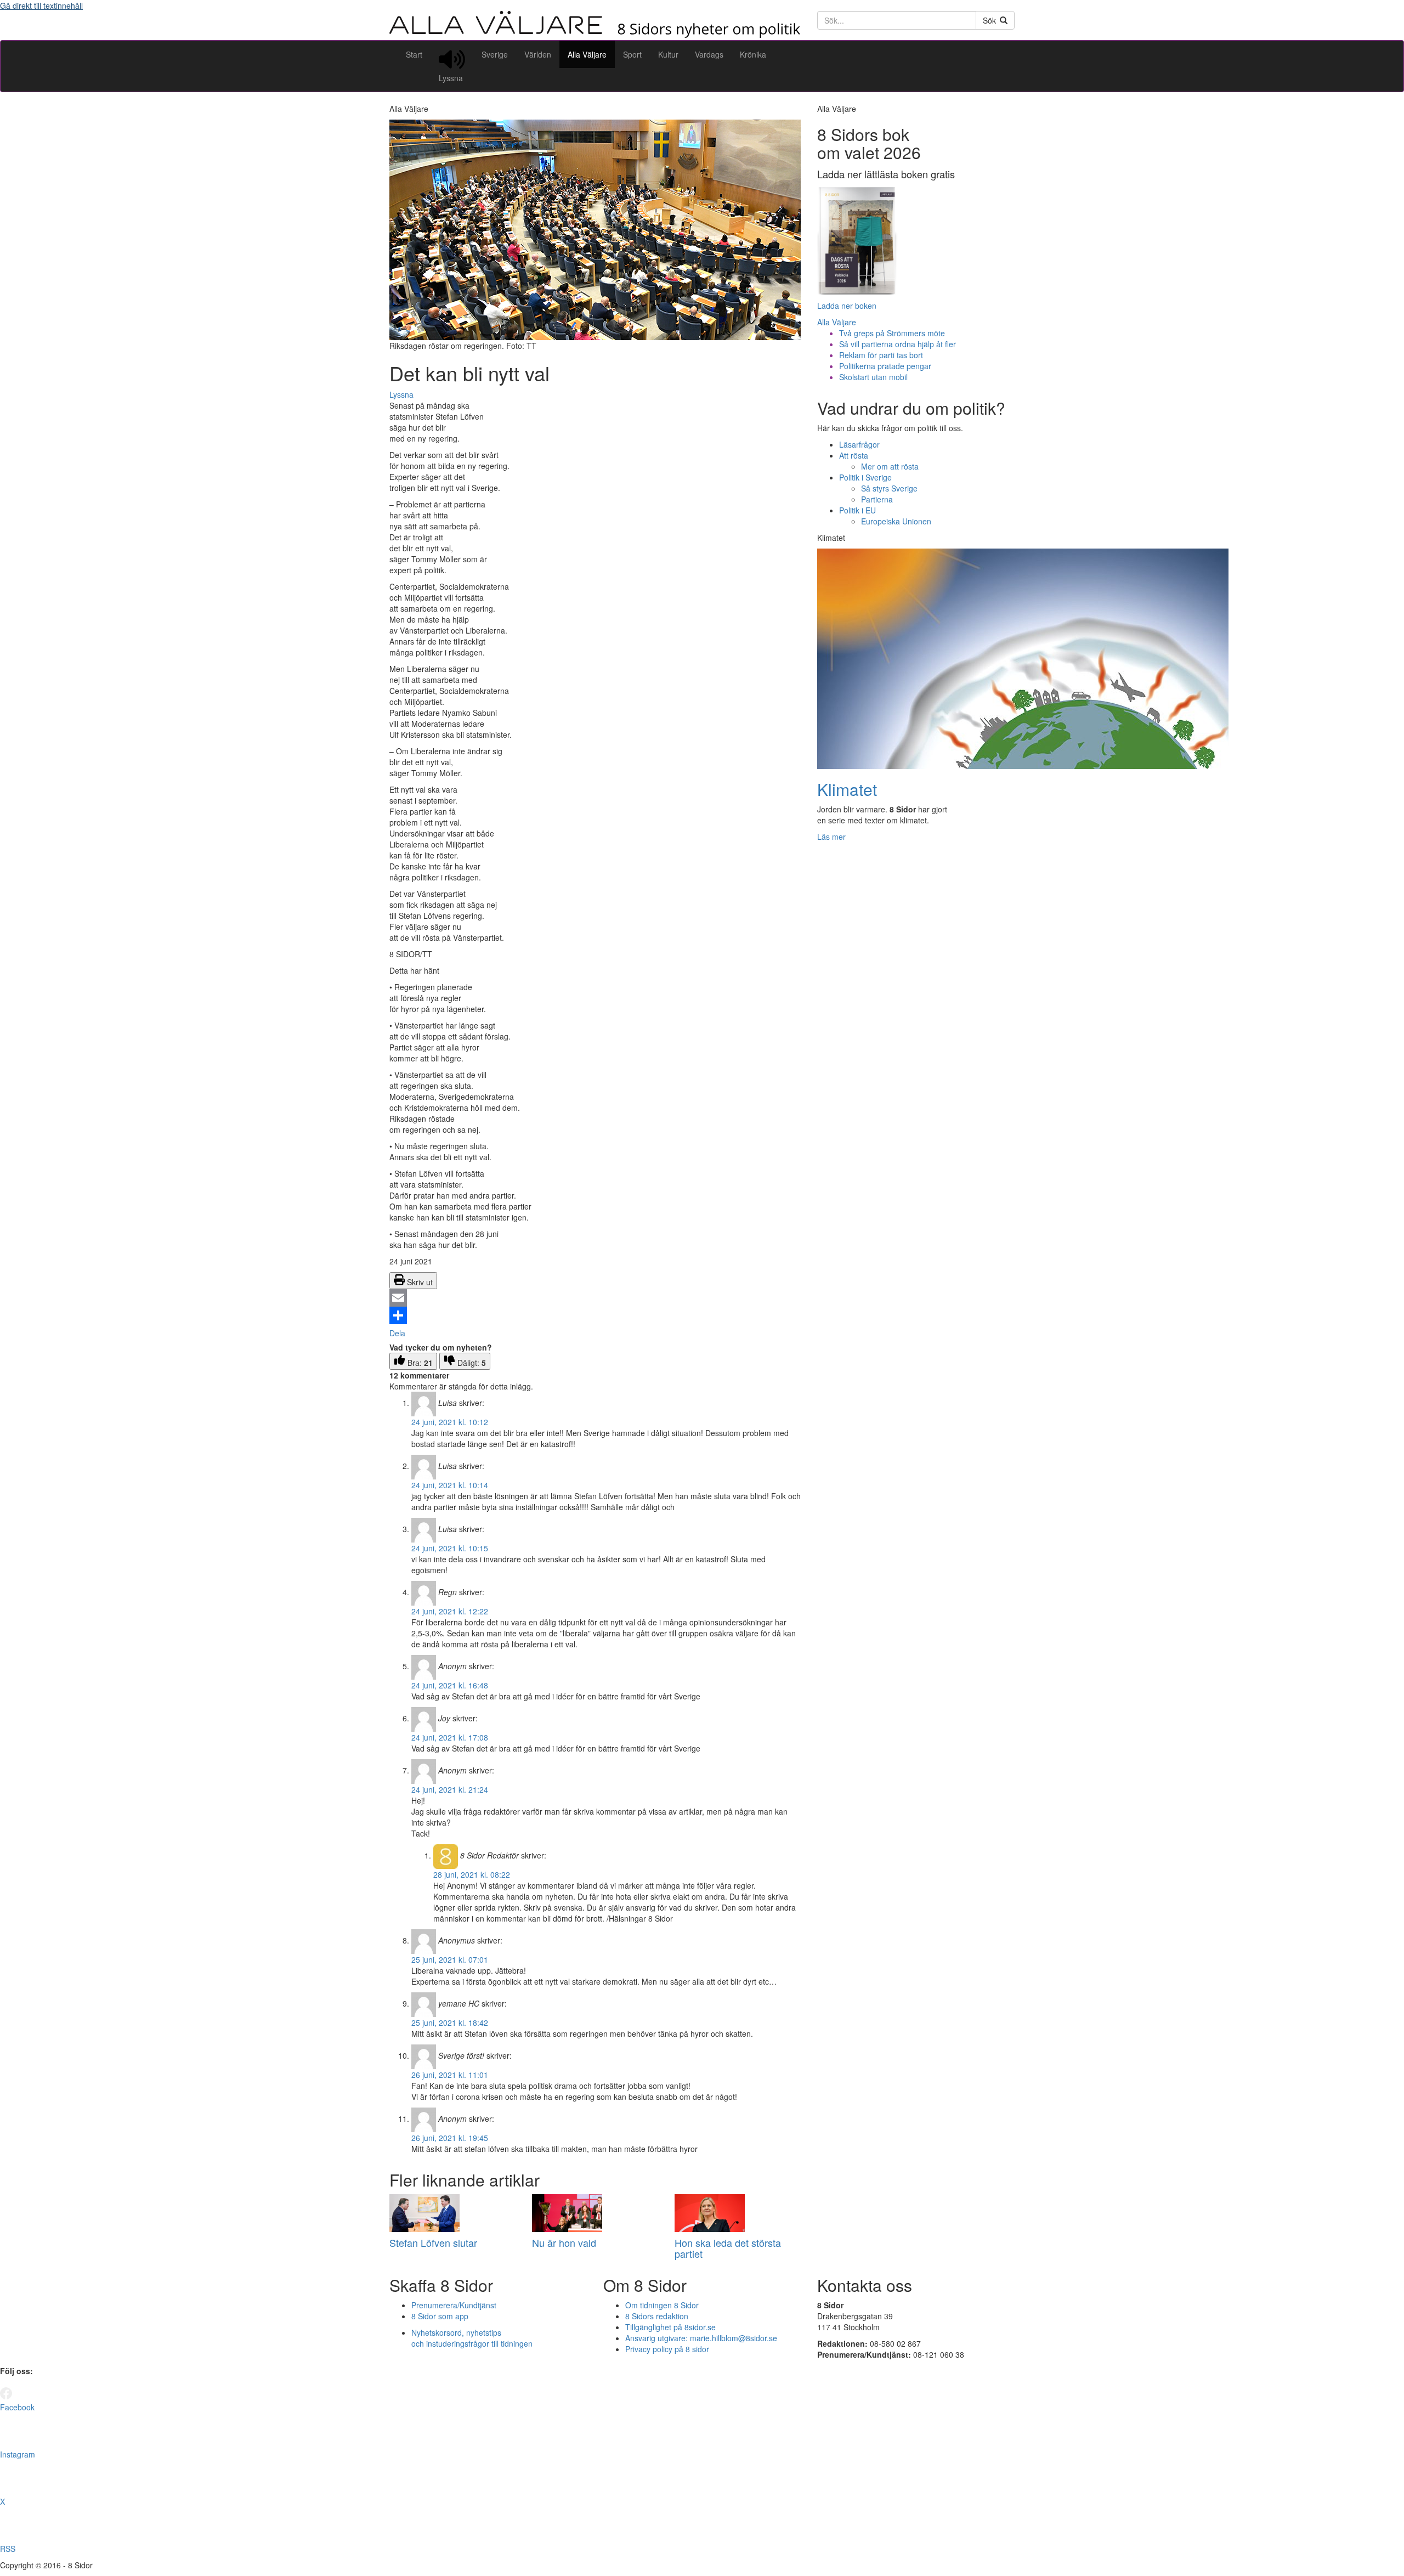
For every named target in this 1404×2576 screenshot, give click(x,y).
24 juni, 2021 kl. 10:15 (450, 1548)
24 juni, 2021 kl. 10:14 (450, 1485)
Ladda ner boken (847, 306)
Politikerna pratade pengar (885, 366)
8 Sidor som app (440, 2316)
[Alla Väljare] (595, 35)
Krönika (753, 54)
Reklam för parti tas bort (881, 355)
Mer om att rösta (890, 466)
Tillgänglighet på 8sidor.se (670, 2327)
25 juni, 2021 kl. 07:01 (450, 1959)
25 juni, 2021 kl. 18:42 (450, 2023)
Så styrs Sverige (889, 488)
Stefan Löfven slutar (433, 2242)
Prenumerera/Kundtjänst (454, 2305)
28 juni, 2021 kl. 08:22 (472, 1874)
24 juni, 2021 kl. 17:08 (450, 1737)
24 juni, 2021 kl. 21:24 (450, 1789)
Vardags (709, 54)
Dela (397, 1333)
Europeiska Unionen (896, 521)
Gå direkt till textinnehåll (41, 5)
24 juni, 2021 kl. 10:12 (450, 1422)
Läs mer (831, 837)
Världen (538, 54)
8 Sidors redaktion (657, 2316)
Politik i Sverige (865, 477)
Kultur (668, 54)
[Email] (595, 1298)
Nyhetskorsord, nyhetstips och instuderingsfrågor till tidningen (472, 2338)
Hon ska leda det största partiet (728, 2248)
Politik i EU (857, 510)
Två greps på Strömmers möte (892, 333)
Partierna (877, 499)
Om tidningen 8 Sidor (662, 2305)
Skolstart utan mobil (873, 377)
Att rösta (854, 455)
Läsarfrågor (859, 444)
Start (414, 54)
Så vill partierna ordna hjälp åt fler (898, 344)
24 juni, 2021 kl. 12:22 (450, 1611)
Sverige (495, 54)
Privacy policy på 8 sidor (667, 2349)
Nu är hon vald (564, 2242)
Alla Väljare (587, 54)
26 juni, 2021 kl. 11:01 (450, 2075)
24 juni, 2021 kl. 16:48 (450, 1685)
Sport (632, 54)
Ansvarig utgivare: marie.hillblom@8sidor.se (701, 2338)
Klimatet (847, 789)
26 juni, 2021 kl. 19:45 (450, 2138)
